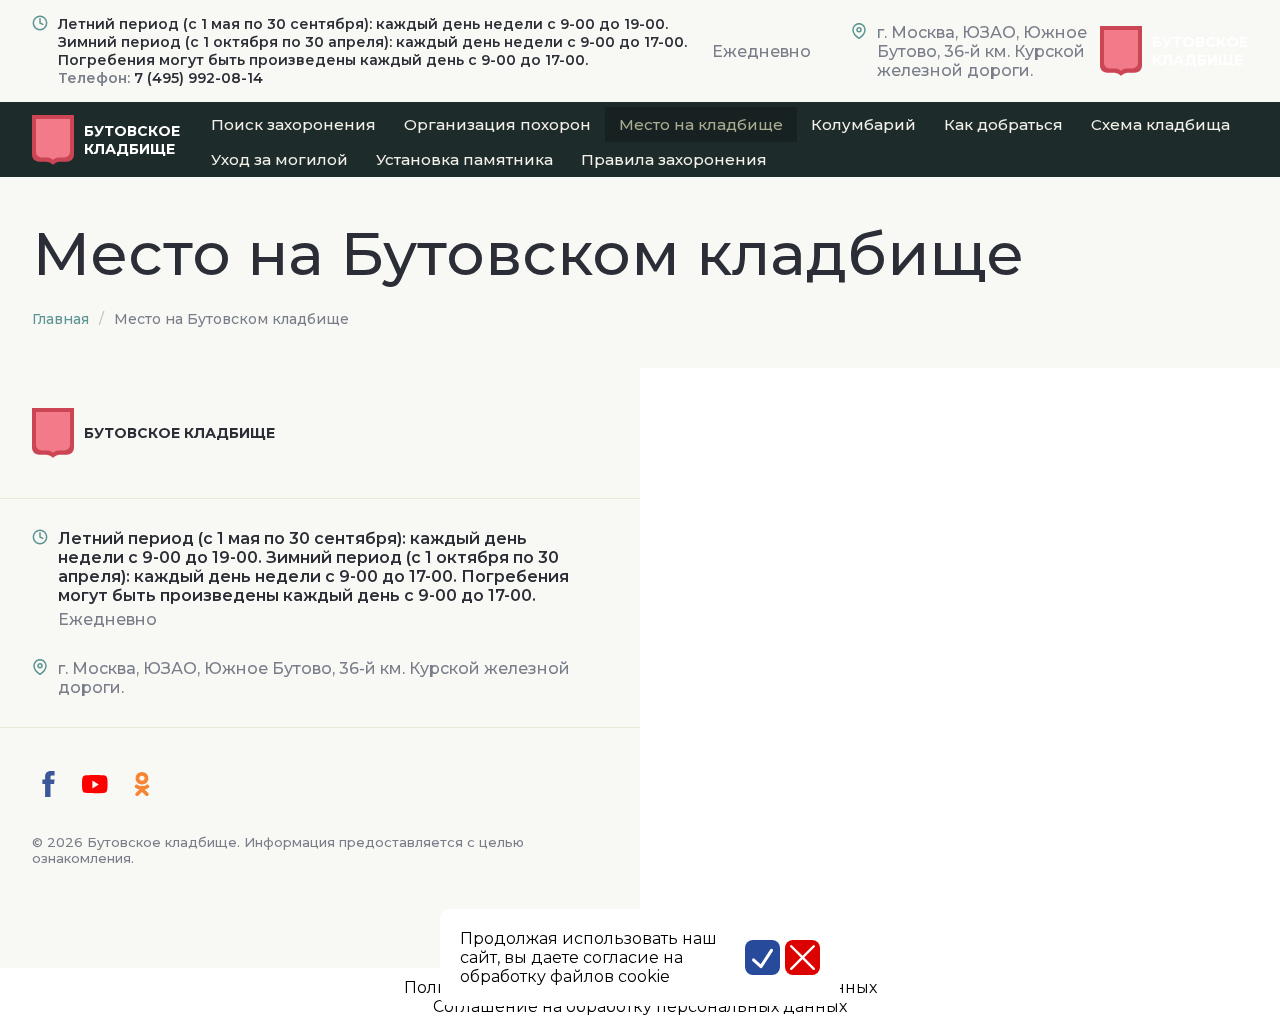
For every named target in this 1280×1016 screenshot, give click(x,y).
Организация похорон (497, 124)
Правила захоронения (674, 159)
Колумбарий (863, 124)
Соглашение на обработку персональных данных (640, 1006)
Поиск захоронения (293, 124)
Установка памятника (464, 159)
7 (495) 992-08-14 (198, 78)
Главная (60, 319)
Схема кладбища (1160, 124)
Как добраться (1003, 124)
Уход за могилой (279, 159)
